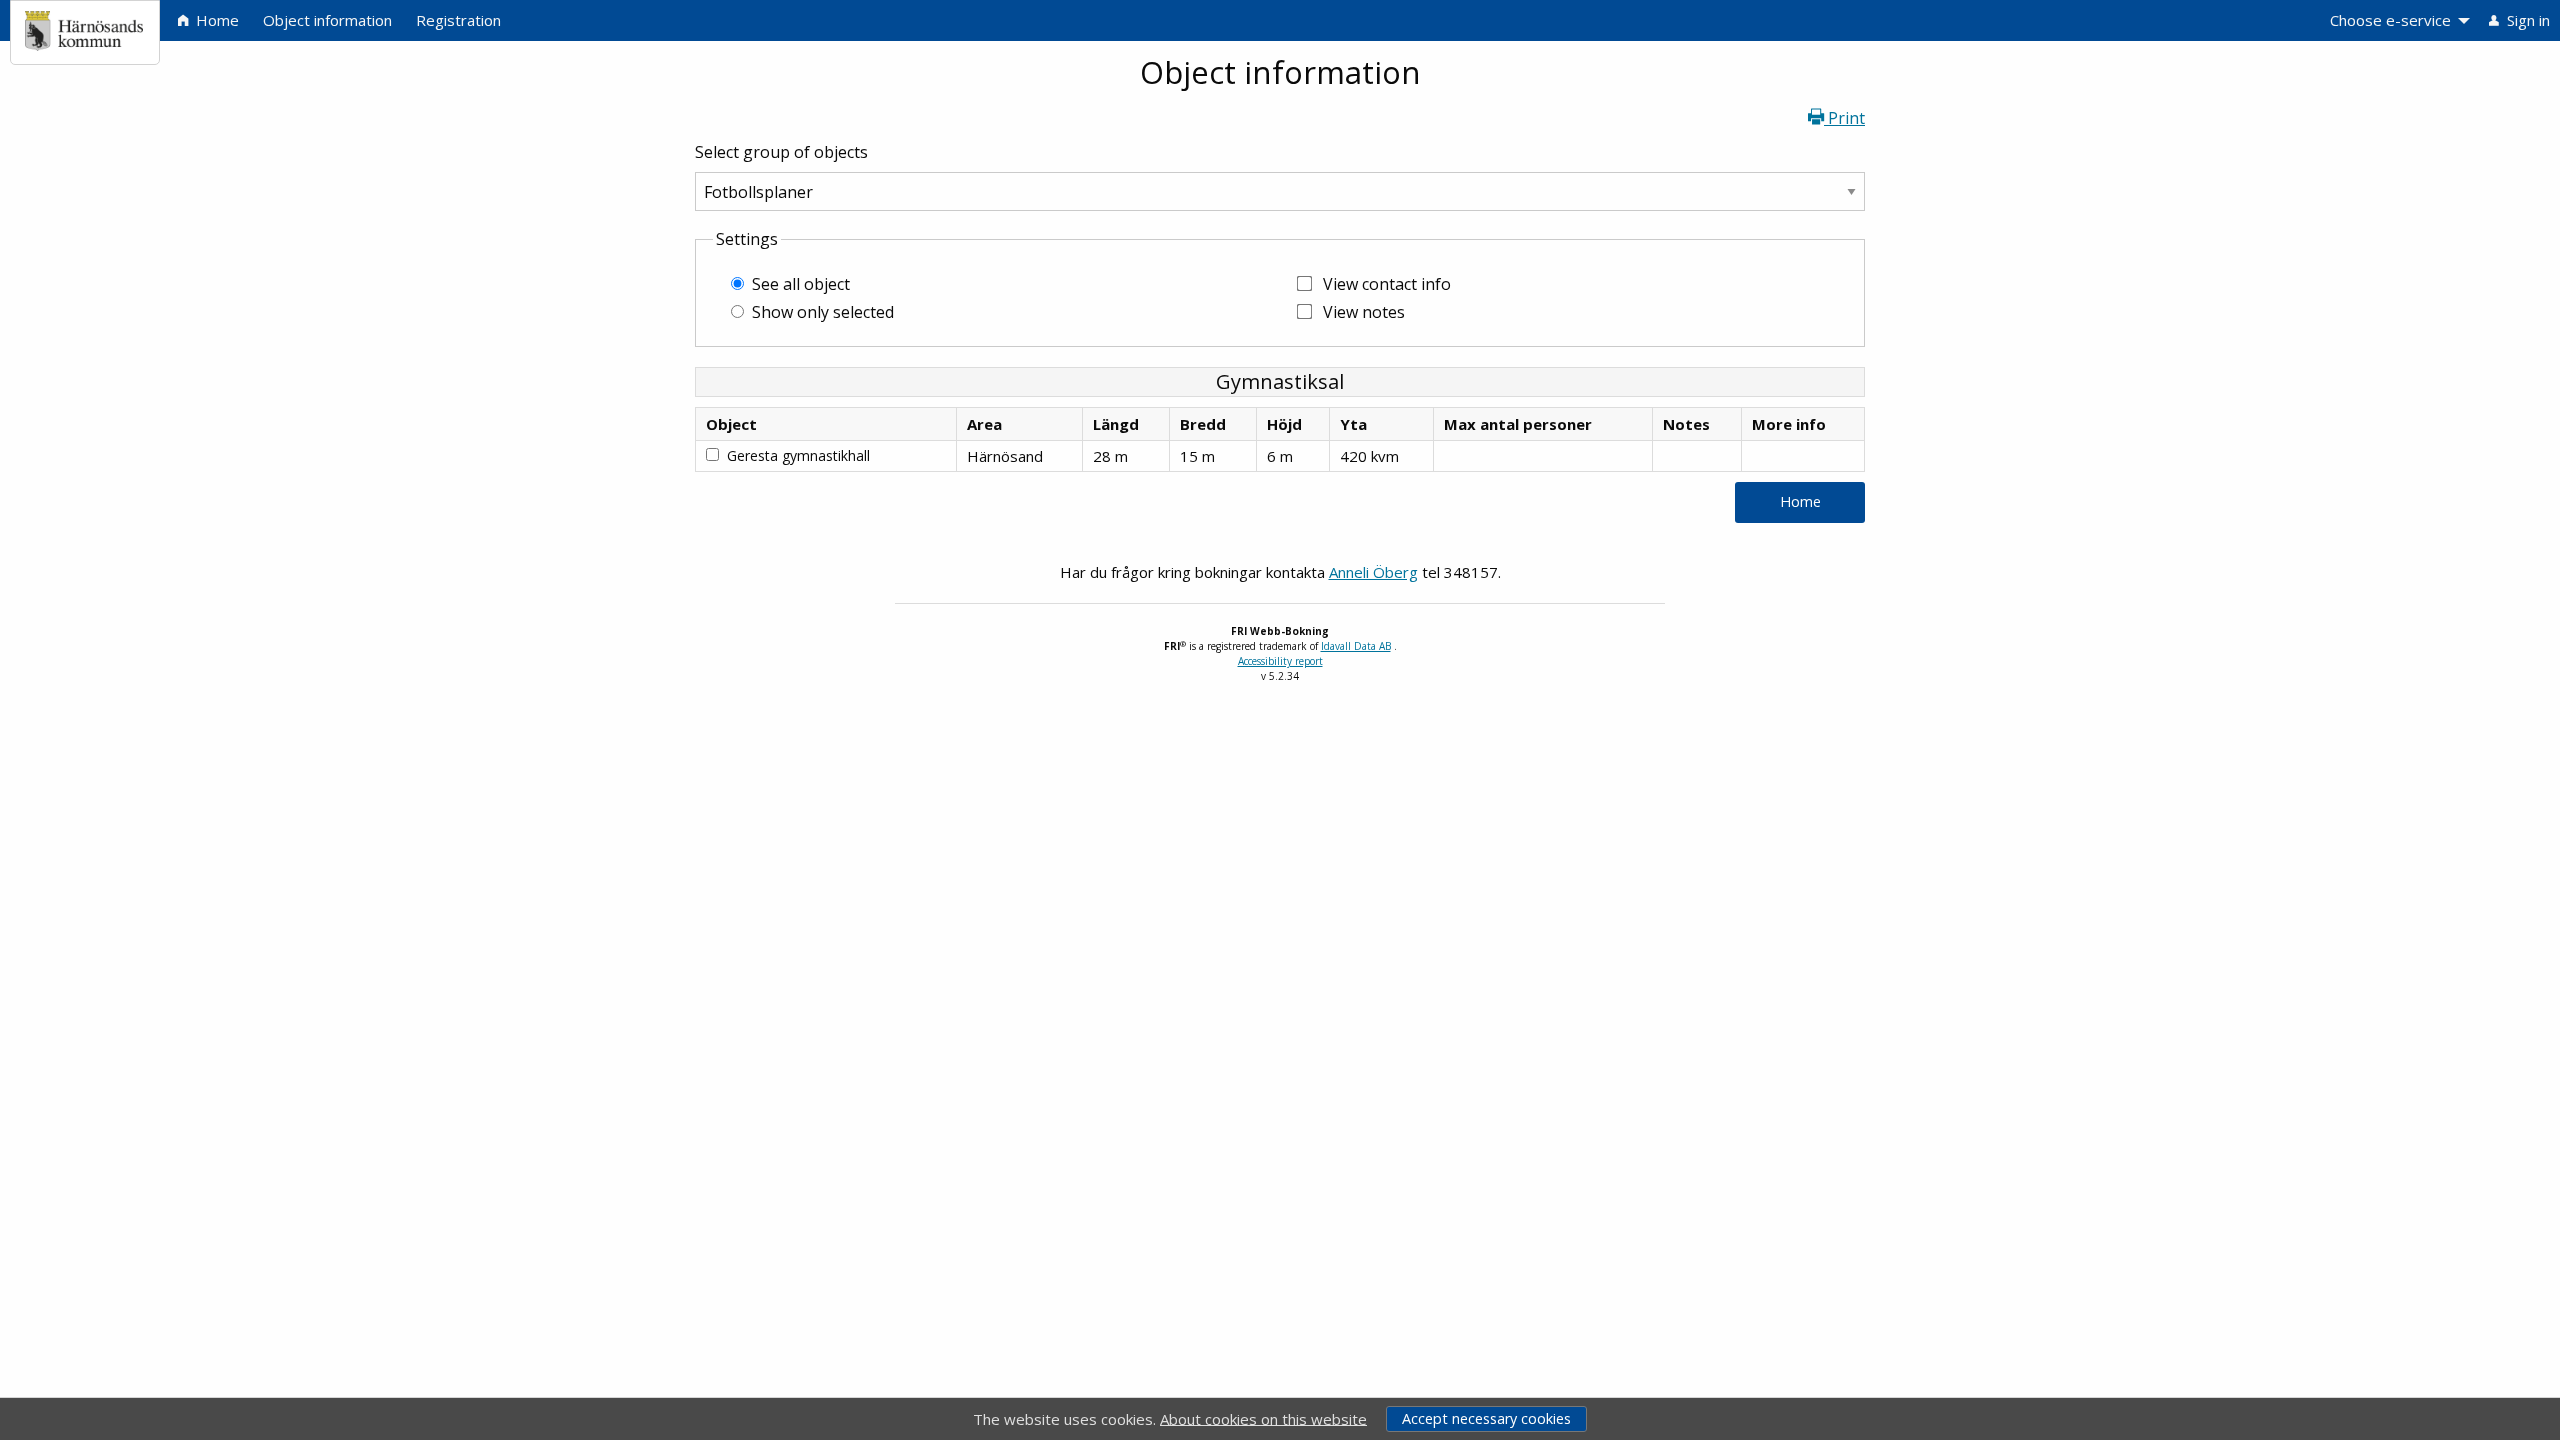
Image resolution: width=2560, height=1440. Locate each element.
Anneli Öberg (1373, 572)
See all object (801, 284)
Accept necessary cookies (1486, 1418)
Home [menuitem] (215, 20)
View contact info (1387, 284)
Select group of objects (781, 152)
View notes (1364, 312)
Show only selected (823, 312)
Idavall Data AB (1356, 646)
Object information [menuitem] (327, 20)
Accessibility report (1280, 661)
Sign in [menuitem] (2526, 20)
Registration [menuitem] (458, 20)
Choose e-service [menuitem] (2390, 20)
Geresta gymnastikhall (798, 455)
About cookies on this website (1263, 1418)
